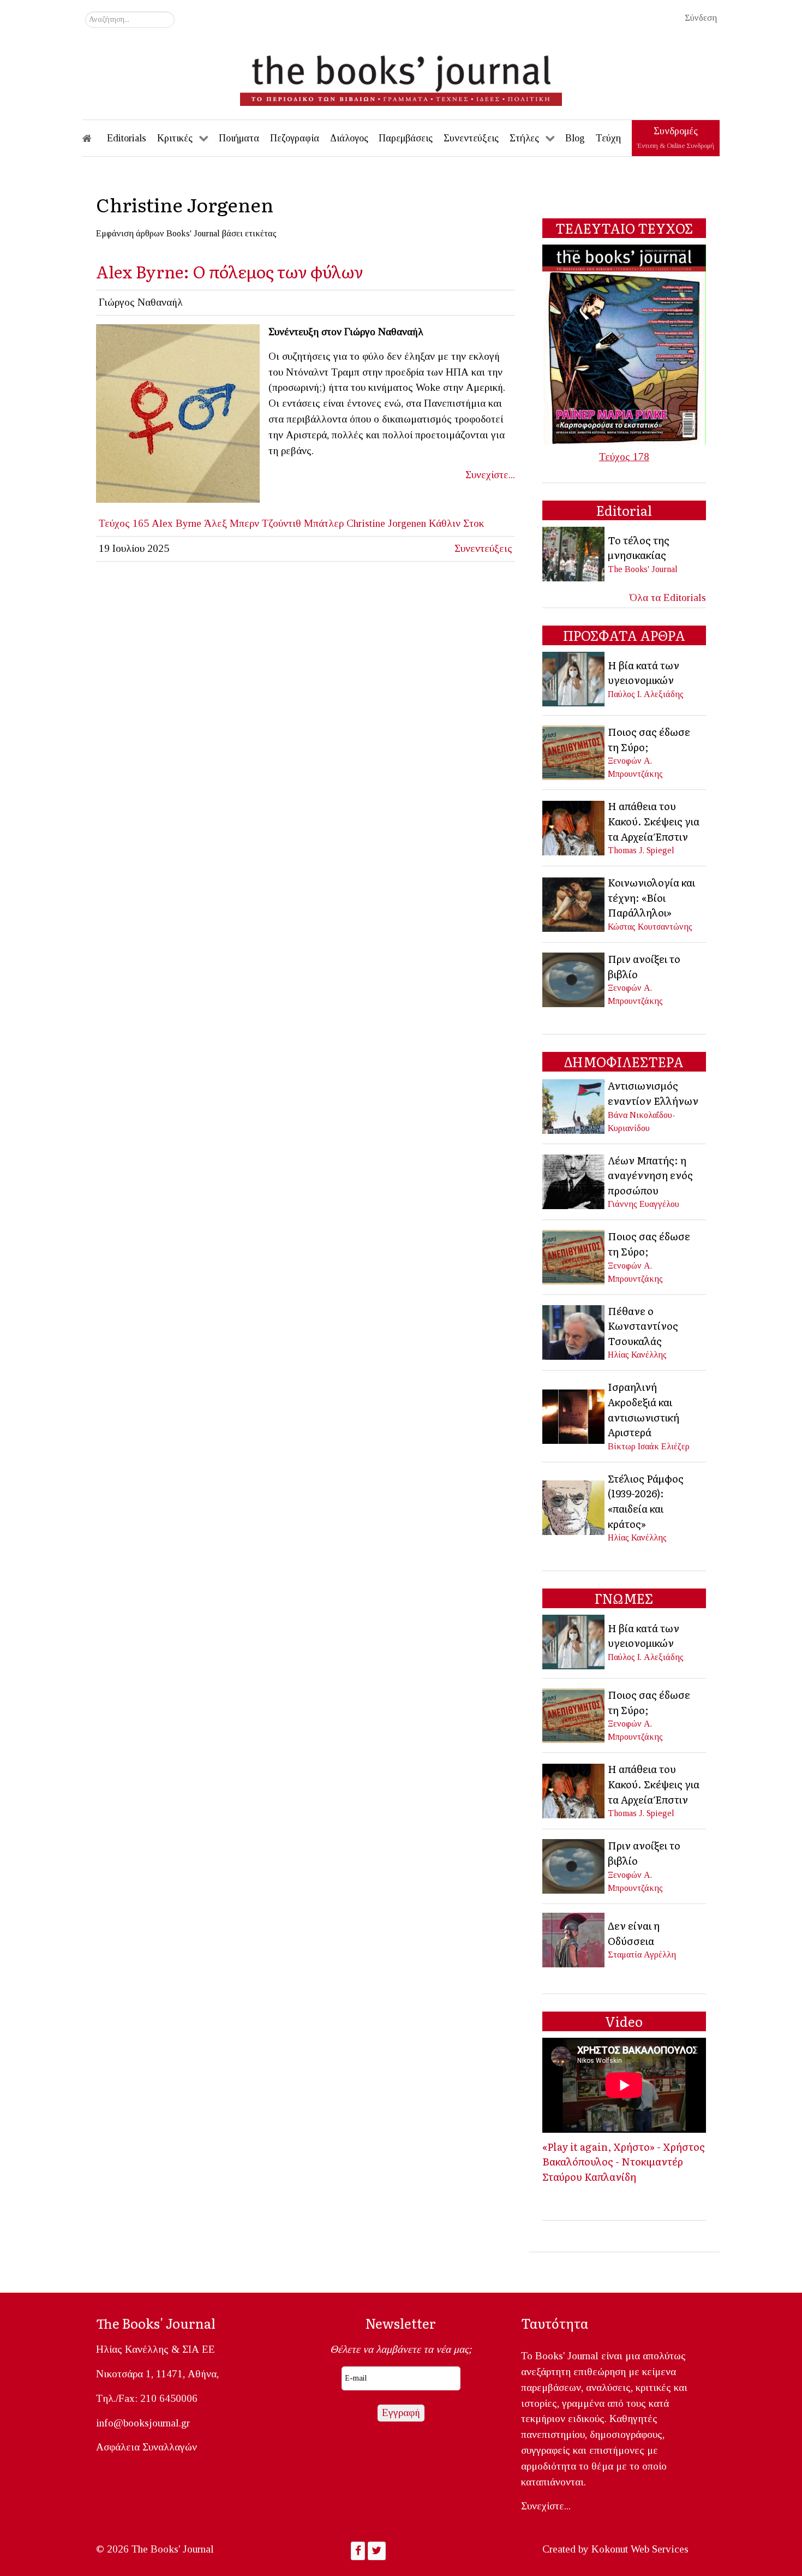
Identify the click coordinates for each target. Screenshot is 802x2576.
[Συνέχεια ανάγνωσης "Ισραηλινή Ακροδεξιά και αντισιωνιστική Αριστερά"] (574, 1415)
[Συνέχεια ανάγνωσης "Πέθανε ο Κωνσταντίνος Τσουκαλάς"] (574, 1331)
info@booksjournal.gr (143, 2423)
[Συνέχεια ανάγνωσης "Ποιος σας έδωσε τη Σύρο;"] (574, 751)
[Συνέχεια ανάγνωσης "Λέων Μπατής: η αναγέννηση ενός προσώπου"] (574, 1180)
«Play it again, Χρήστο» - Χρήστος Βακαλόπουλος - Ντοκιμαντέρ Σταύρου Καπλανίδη (624, 2161)
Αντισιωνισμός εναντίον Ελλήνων (653, 1093)
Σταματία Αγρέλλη (642, 1955)
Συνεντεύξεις (483, 548)
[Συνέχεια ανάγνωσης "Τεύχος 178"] (624, 344)
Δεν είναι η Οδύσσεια (634, 1933)
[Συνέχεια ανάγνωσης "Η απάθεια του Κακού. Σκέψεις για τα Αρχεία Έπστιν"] (574, 827)
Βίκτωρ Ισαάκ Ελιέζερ (649, 1446)
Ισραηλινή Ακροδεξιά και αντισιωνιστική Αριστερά (644, 1409)
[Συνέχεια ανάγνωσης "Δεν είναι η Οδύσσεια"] (574, 1939)
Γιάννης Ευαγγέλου (644, 1204)
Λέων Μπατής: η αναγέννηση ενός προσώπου (650, 1175)
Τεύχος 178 (624, 457)
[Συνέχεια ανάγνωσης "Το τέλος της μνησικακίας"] (574, 553)
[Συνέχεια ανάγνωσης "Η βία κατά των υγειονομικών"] (574, 678)
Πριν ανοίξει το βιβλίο (644, 966)
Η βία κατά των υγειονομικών (644, 673)
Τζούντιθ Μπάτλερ (303, 523)
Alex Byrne (176, 523)
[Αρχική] (94, 138)
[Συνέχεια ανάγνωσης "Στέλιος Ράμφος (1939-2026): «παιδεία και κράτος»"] (574, 1506)
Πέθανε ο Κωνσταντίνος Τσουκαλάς (643, 1326)
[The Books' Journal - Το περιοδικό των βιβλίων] (401, 76)
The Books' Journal (643, 569)
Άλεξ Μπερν (232, 523)
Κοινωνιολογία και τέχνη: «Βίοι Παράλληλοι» (651, 897)
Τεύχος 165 (124, 523)
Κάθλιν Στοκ (456, 523)
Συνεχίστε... (490, 475)
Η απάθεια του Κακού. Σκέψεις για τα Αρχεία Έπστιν (654, 821)
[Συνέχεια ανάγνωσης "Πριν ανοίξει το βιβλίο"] (574, 978)
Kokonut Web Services (640, 2549)
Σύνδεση (701, 18)
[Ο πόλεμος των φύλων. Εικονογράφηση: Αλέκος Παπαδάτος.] (178, 412)
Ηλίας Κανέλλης (637, 1355)
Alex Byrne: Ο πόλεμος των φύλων (230, 271)
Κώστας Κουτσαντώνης (650, 927)
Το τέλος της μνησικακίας (639, 548)
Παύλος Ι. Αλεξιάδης (646, 694)
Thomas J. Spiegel (641, 850)
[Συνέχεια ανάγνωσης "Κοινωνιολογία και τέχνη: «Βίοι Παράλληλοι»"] (574, 903)
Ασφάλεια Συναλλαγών (146, 2447)
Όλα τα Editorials (668, 597)
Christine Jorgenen (386, 523)
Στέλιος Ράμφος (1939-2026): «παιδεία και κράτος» (646, 1501)
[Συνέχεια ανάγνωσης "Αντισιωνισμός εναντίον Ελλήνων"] (574, 1105)
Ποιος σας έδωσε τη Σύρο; (649, 739)
